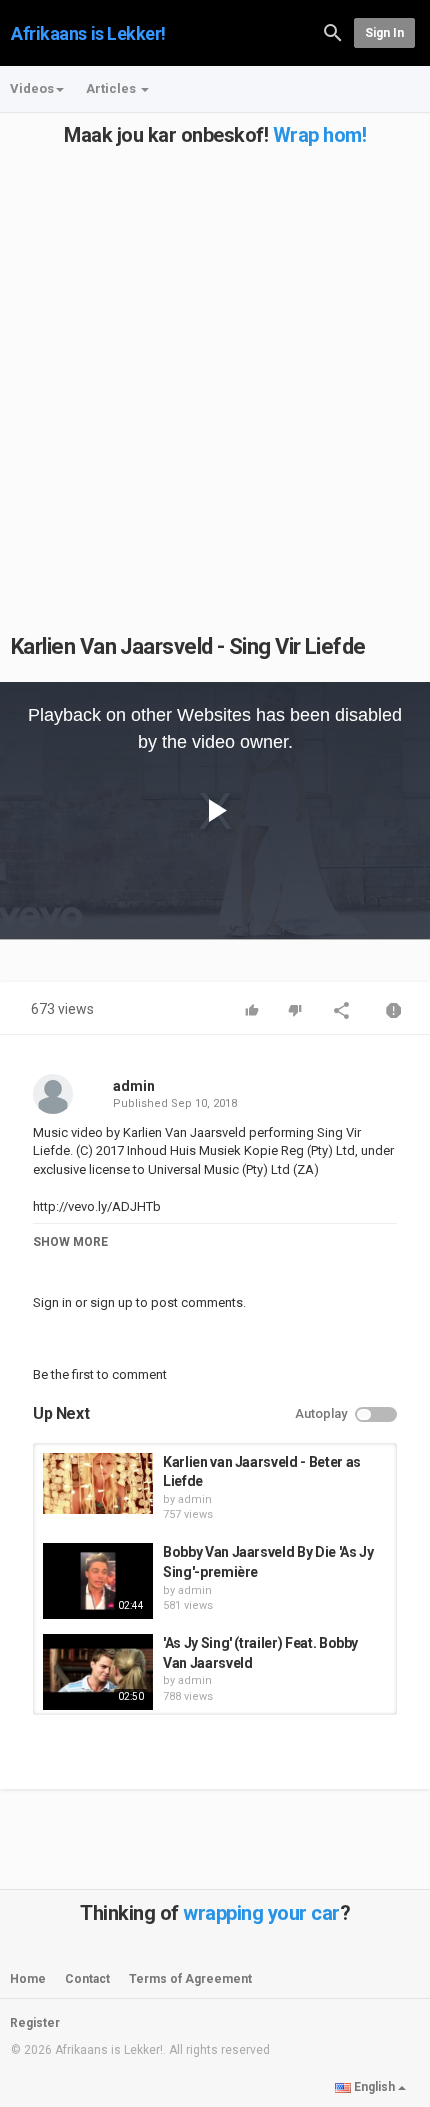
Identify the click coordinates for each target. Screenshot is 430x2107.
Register (35, 2023)
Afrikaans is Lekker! (88, 33)
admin (134, 1086)
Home (28, 1979)
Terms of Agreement (190, 1979)
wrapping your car (261, 1913)
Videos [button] (32, 88)
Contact (87, 1979)
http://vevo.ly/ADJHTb (97, 1206)
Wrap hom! (320, 135)
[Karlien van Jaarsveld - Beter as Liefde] (98, 1484)
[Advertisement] (215, 361)
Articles (112, 88)
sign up (111, 1302)
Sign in (384, 33)
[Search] (333, 31)
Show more (70, 1242)
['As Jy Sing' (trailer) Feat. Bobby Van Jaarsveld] (98, 1672)
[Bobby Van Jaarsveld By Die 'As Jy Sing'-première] (98, 1581)
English (374, 2087)
